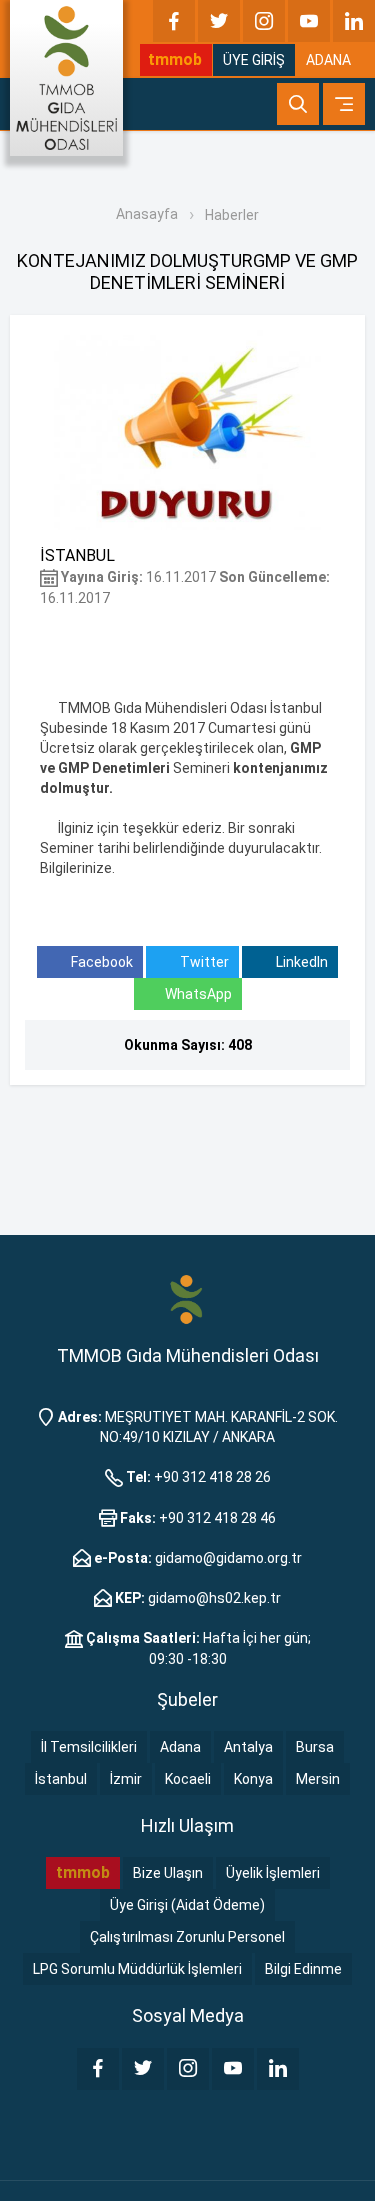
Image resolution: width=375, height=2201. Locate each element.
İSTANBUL (77, 555)
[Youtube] (309, 21)
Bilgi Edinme (303, 1969)
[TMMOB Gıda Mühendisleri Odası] (66, 78)
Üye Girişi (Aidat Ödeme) (187, 1905)
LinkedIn (300, 962)
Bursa (315, 1747)
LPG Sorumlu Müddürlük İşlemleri (137, 1969)
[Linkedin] (354, 21)
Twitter (203, 962)
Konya (253, 1779)
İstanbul (61, 1779)
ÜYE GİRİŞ (254, 60)
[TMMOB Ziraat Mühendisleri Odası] (187, 1298)
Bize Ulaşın (168, 1873)
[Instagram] (264, 21)
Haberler (232, 215)
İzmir (126, 1779)
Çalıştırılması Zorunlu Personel (187, 1937)
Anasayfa (147, 214)
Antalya (248, 1747)
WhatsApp (198, 994)
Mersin (318, 1779)
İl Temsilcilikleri (89, 1747)
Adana (180, 1747)
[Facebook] (174, 21)
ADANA (328, 60)
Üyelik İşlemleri (273, 1873)
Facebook (100, 962)
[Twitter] (219, 21)
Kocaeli (188, 1779)
